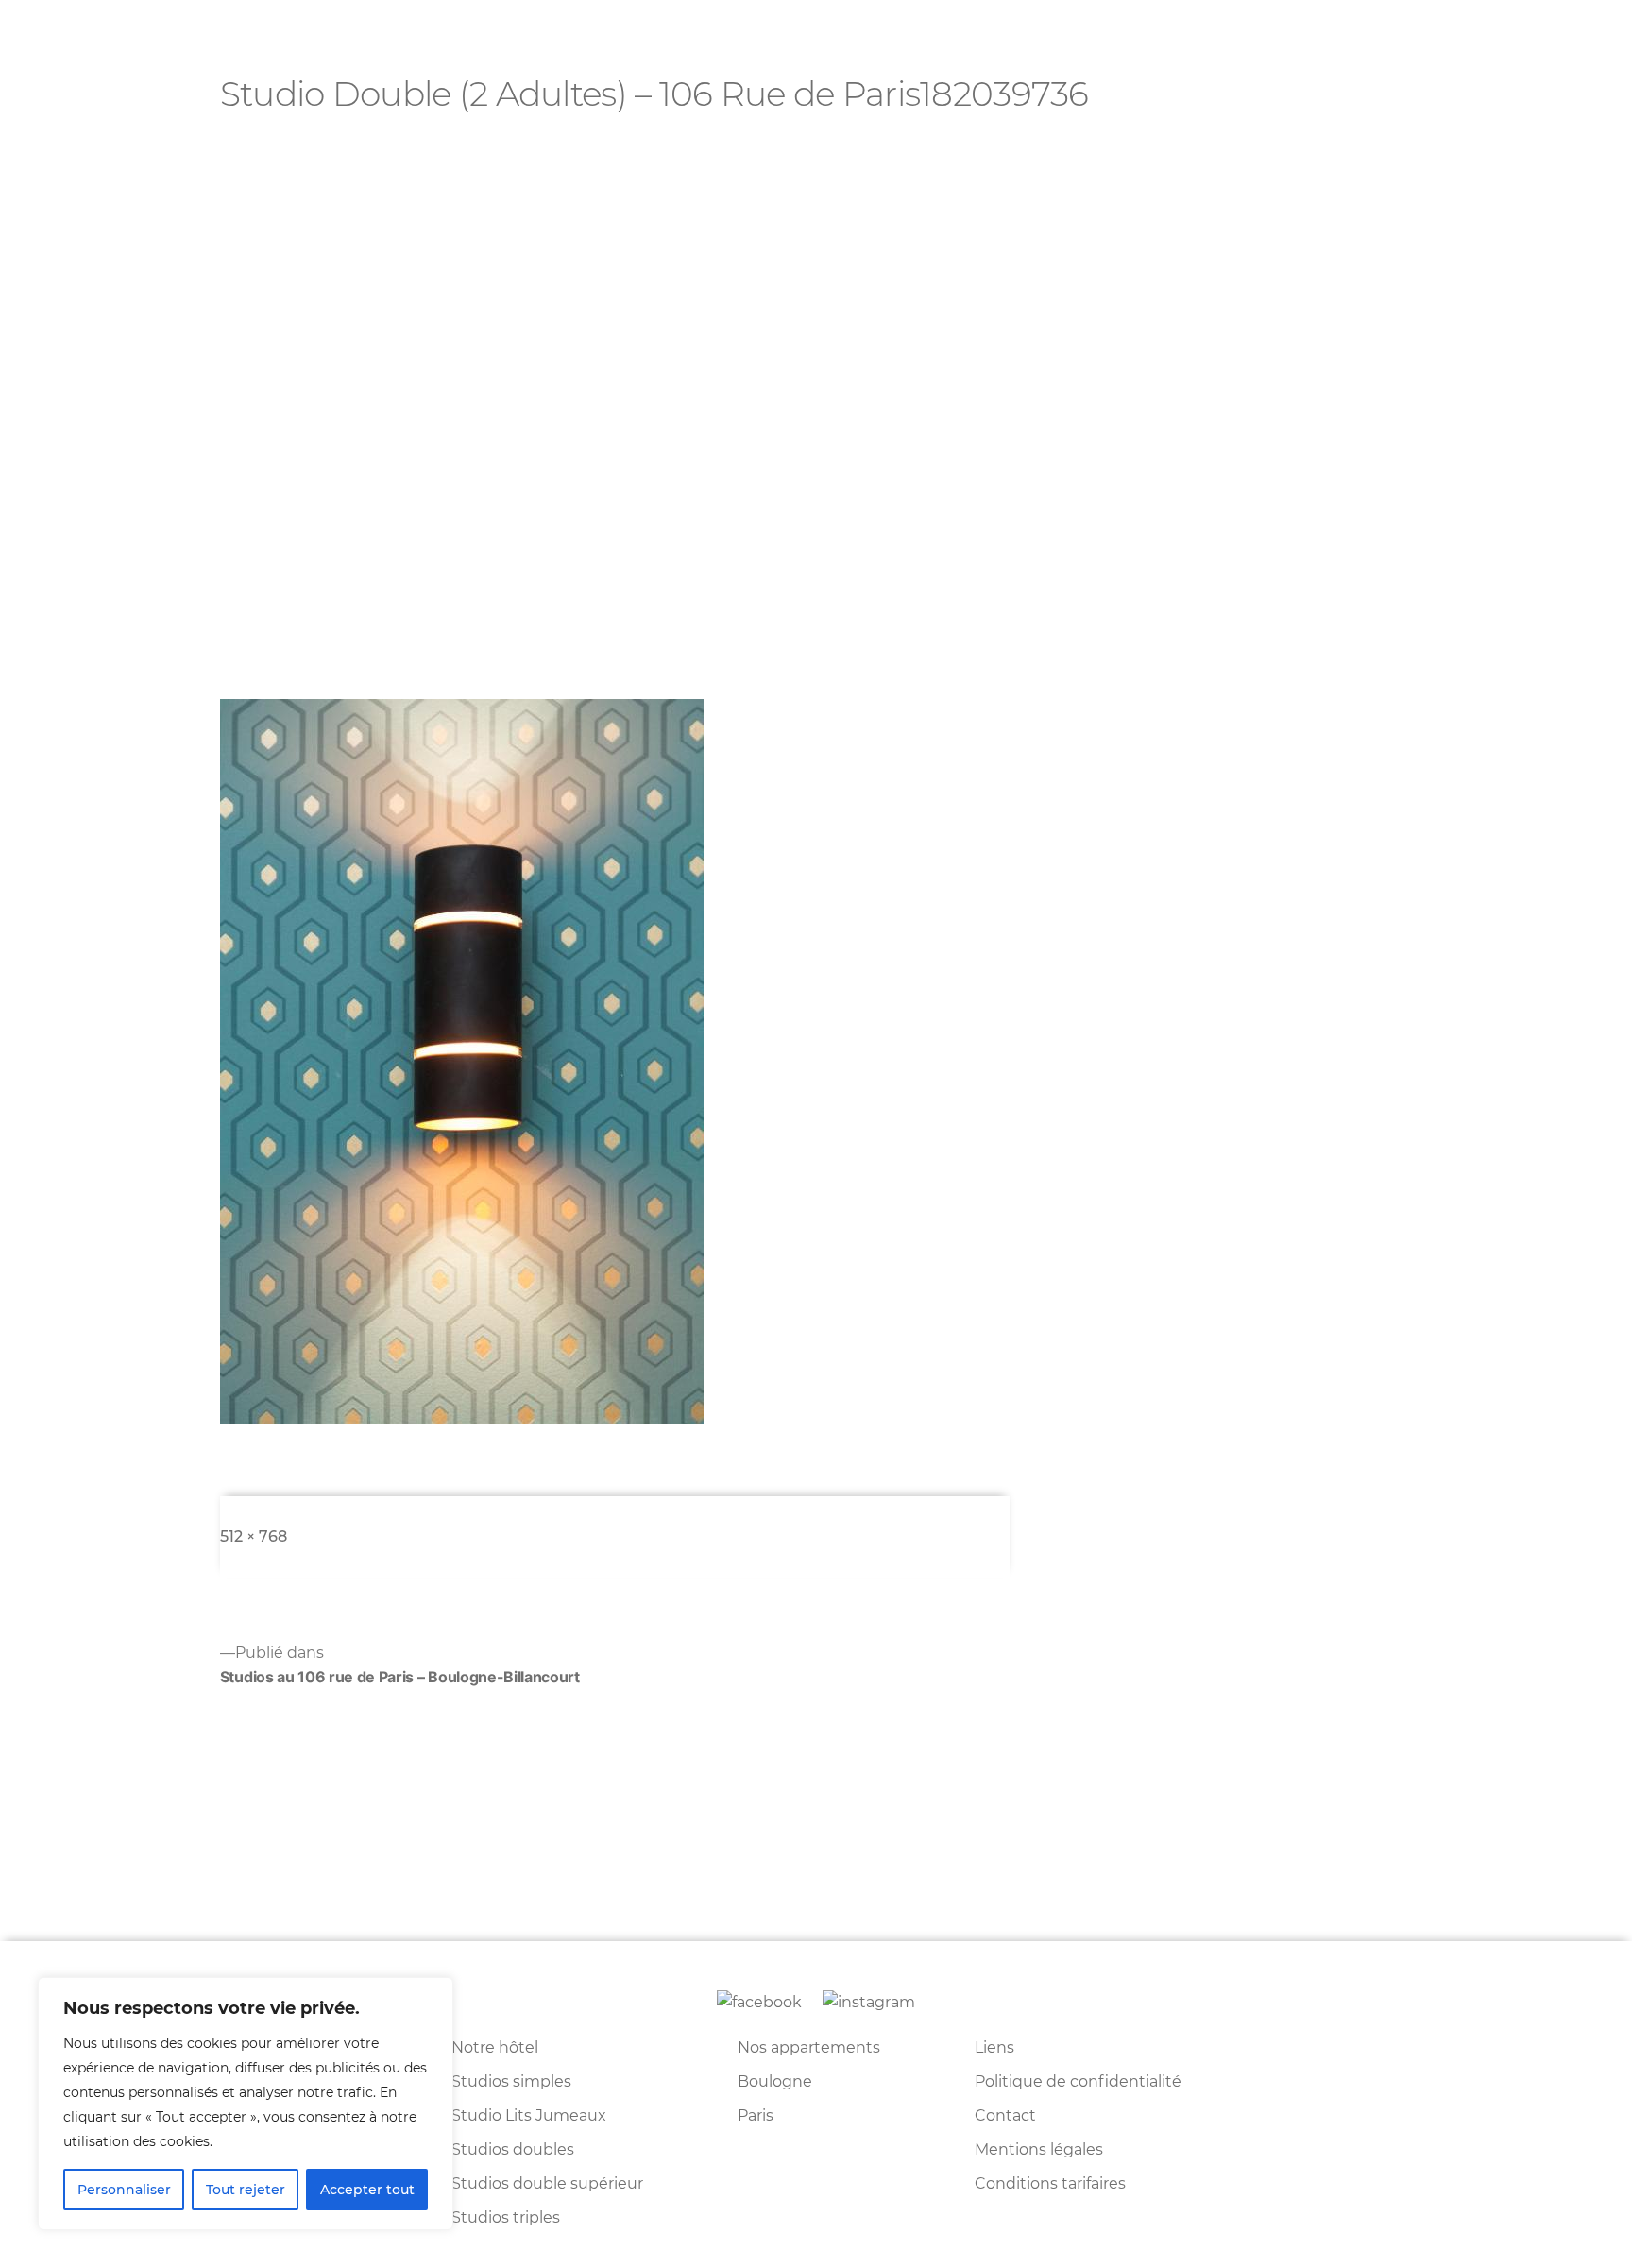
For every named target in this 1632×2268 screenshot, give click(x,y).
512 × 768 (254, 1536)
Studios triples (506, 2217)
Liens (994, 2047)
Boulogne (775, 2081)
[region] (246, 2104)
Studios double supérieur (547, 2183)
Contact (1005, 2115)
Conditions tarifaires (1050, 2183)
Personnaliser (124, 2190)
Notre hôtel (495, 2047)
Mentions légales (1039, 2149)
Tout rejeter (246, 2190)
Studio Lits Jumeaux (529, 2115)
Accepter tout (367, 2190)
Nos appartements (809, 2047)
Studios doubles (513, 2149)
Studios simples (511, 2081)
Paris (756, 2115)
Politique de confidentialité (1078, 2081)
